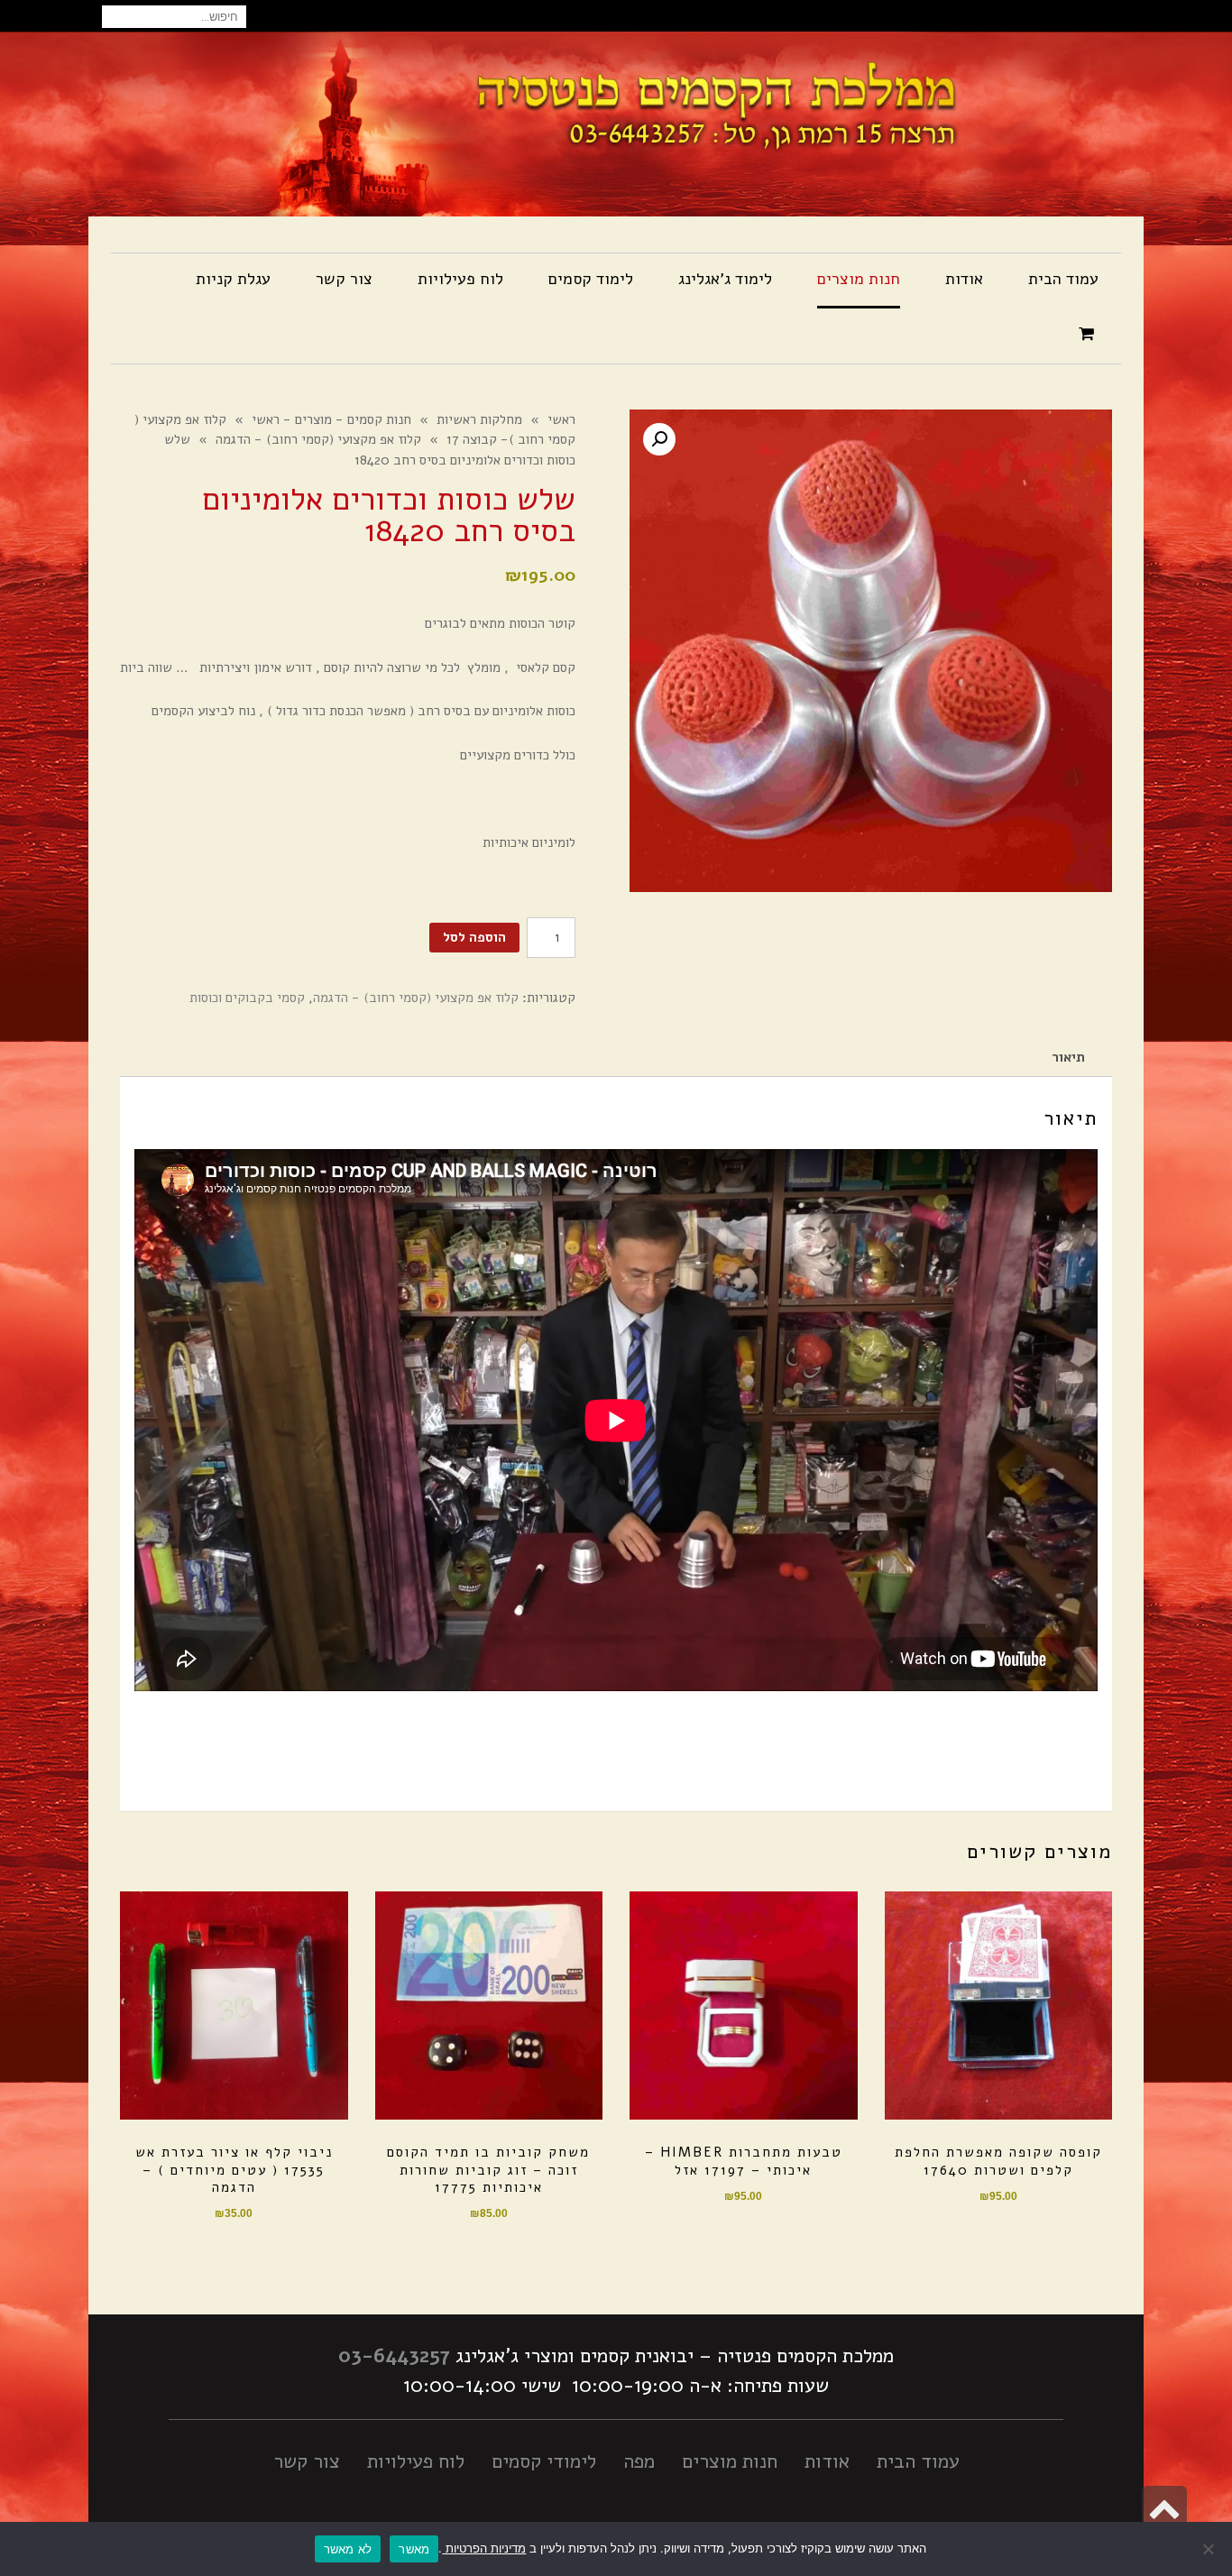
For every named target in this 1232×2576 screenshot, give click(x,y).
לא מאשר (348, 2549)
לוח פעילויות (416, 2461)
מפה (639, 2461)
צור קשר (307, 2461)
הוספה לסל (474, 937)
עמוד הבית (918, 2461)
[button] (659, 439)
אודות (827, 2461)
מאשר (414, 2549)
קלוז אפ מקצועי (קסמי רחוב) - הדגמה (416, 998)
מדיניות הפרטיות (484, 2548)
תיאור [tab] (1068, 1057)
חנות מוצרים (730, 2461)
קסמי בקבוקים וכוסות (247, 998)
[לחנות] (1089, 335)
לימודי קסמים (544, 2461)
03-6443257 (394, 2356)
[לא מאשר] (1209, 2549)
